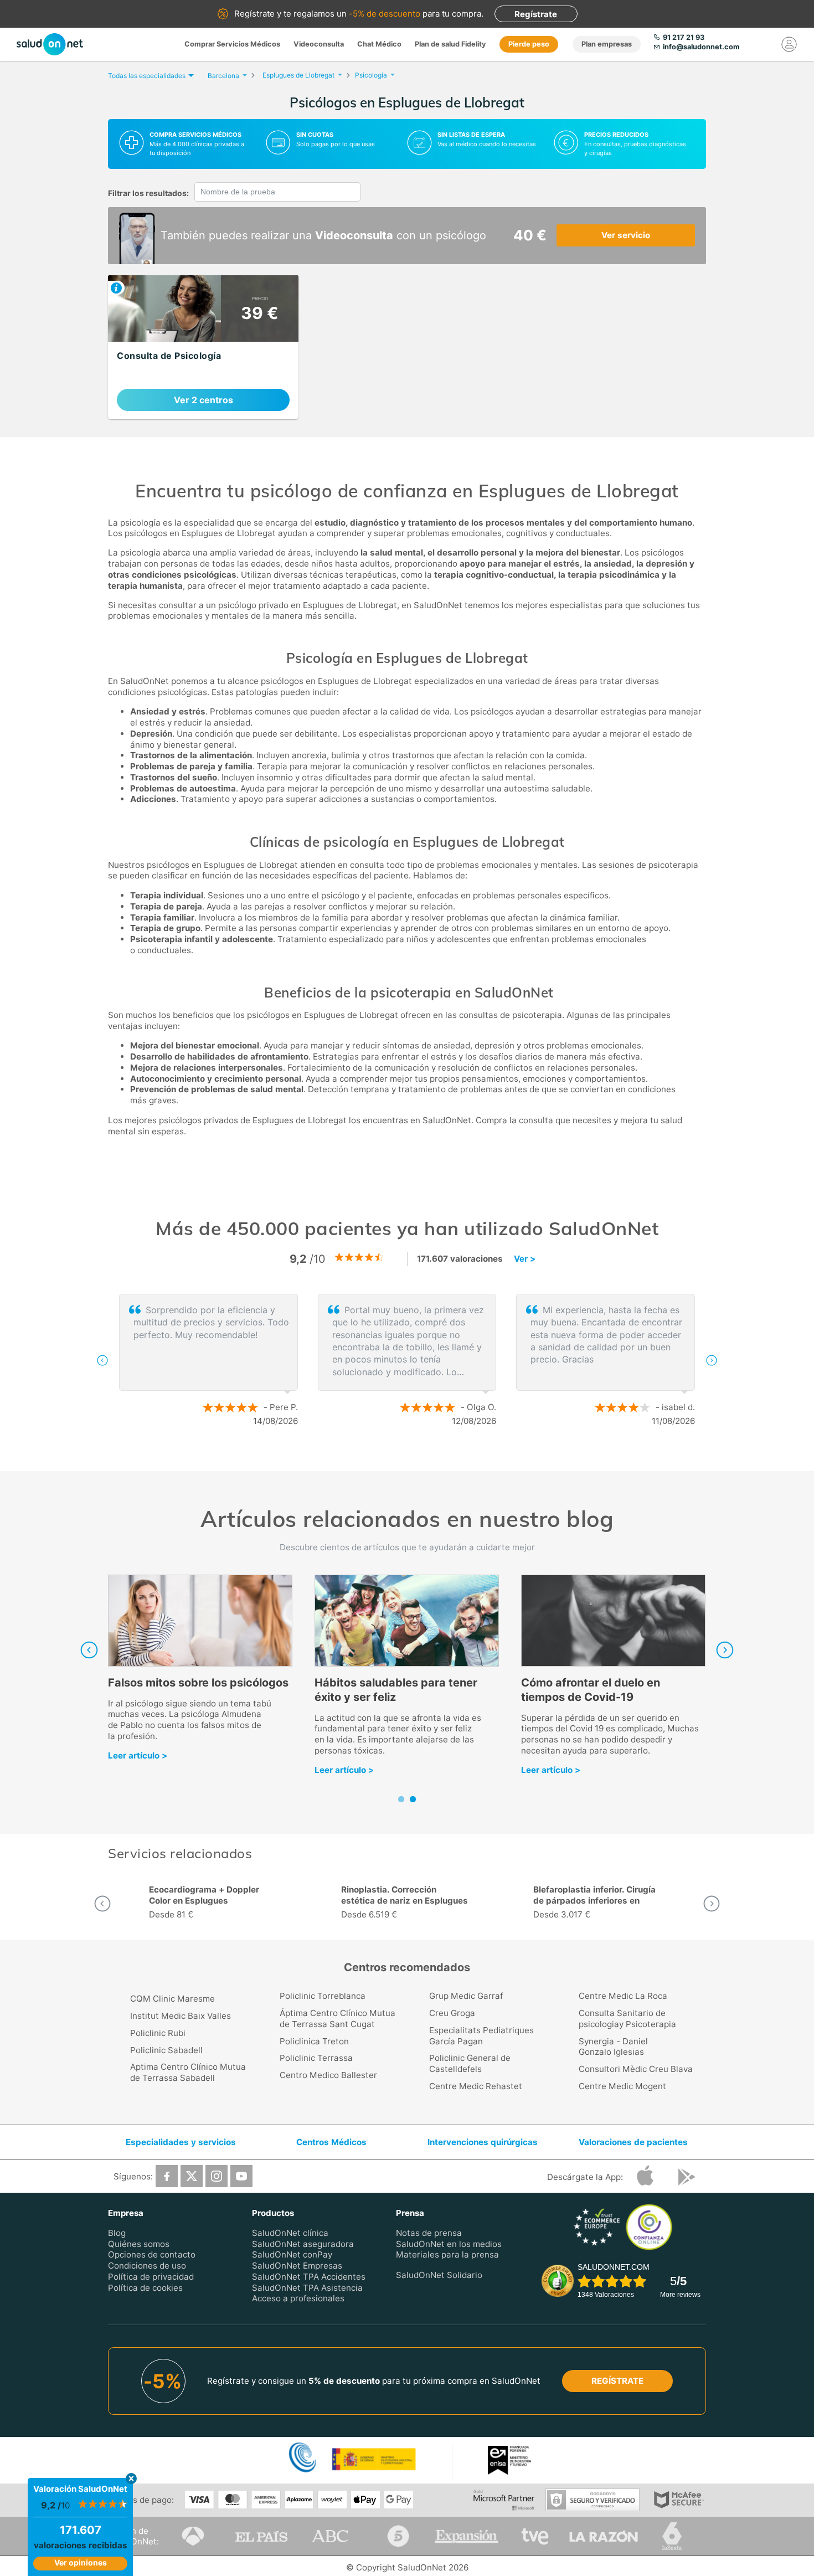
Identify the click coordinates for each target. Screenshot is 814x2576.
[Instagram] (217, 2176)
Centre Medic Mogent (622, 2086)
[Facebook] (167, 2176)
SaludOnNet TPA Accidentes (309, 2276)
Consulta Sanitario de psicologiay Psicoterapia (627, 2019)
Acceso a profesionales (298, 2298)
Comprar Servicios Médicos (232, 44)
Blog (117, 2232)
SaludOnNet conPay (292, 2254)
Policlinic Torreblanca (323, 1996)
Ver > (525, 1259)
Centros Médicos (331, 2142)
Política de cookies (145, 2287)
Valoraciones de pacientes (633, 2142)
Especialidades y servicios (181, 2142)
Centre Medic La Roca (623, 1996)
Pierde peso (529, 44)
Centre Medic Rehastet (476, 2086)
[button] (102, 1360)
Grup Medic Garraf (466, 1996)
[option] (407, 1360)
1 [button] (396, 1457)
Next (725, 1650)
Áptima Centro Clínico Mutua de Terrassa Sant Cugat (338, 2019)
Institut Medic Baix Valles (181, 2016)
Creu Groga (452, 2013)
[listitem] (203, 347)
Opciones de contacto (152, 2254)
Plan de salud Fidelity (450, 44)
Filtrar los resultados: (148, 193)
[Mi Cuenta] (789, 44)
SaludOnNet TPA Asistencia (307, 2287)
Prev (89, 1650)
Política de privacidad (151, 2276)
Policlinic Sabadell (166, 2050)
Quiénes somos (139, 2243)
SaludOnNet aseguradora (303, 2243)
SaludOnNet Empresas (297, 2266)
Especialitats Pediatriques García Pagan (481, 2036)
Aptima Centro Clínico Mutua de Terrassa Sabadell (188, 2072)
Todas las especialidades (147, 76)
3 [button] (429, 1457)
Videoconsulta (319, 44)
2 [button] (413, 1457)
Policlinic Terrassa (316, 2058)
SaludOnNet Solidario (439, 2275)
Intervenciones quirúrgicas (483, 2142)
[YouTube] (241, 2176)
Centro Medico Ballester (328, 2075)
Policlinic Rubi (158, 2033)
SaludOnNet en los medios (449, 2243)
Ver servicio (626, 235)
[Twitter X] (192, 2176)
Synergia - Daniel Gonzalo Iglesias (613, 2047)
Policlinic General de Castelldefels (470, 2063)
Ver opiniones (81, 2562)
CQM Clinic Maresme (172, 1999)
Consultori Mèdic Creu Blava (636, 2069)
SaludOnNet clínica (290, 2232)
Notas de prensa (429, 2232)
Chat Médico (379, 44)
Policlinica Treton (314, 2041)
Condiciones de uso (147, 2266)
